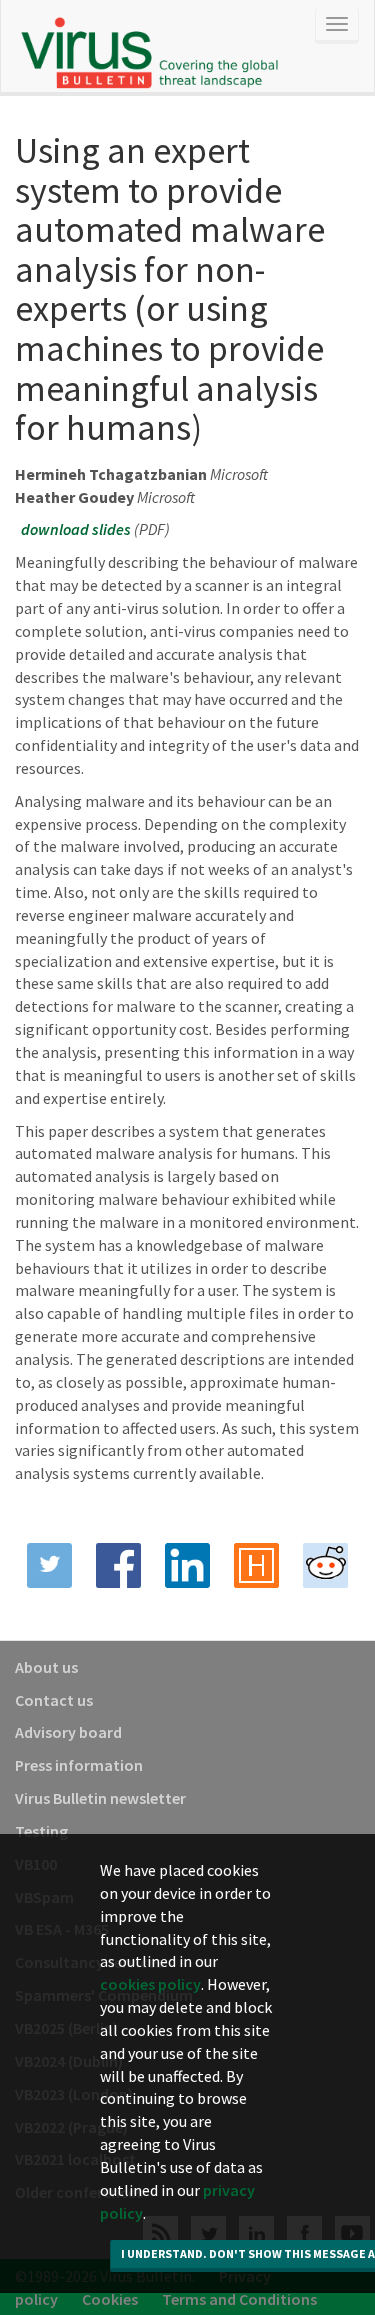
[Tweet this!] (49, 1565)
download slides (76, 529)
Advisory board (68, 1732)
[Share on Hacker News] (256, 1565)
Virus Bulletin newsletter (100, 1798)
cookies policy (150, 1984)
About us (46, 1667)
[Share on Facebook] (118, 1565)
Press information (79, 1765)
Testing (41, 1831)
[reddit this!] (325, 1565)
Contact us (54, 1700)
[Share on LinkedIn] (187, 1565)
